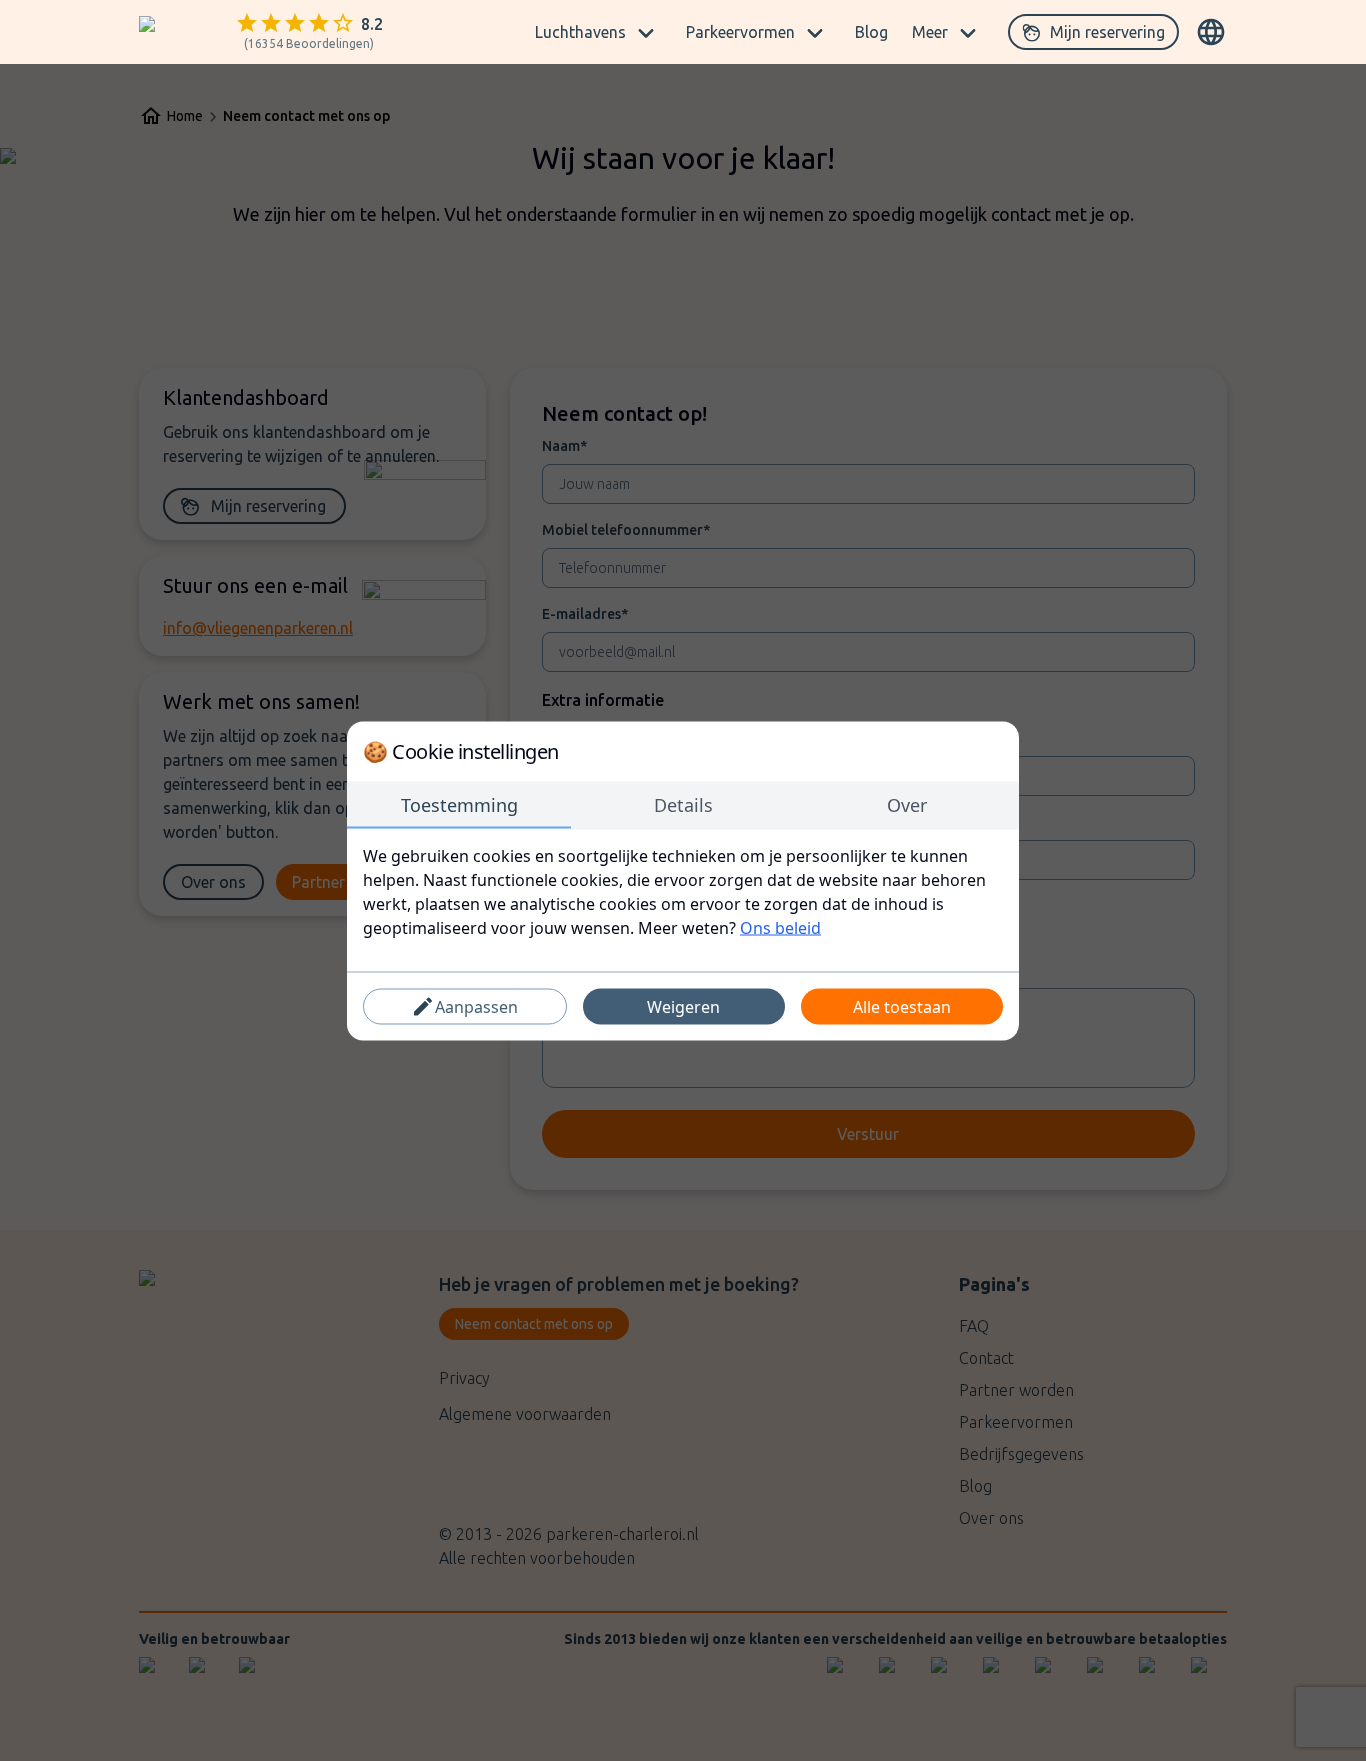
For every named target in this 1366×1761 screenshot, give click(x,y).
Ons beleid (780, 927)
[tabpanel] (683, 891)
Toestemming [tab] (459, 804)
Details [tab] (683, 804)
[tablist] (683, 805)
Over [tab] (907, 804)
